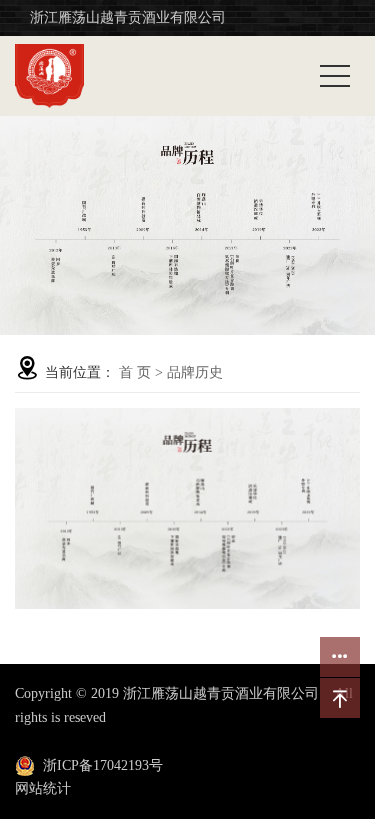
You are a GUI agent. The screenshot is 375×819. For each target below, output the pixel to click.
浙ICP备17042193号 (103, 765)
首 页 (135, 372)
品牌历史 (195, 372)
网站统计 (43, 788)
